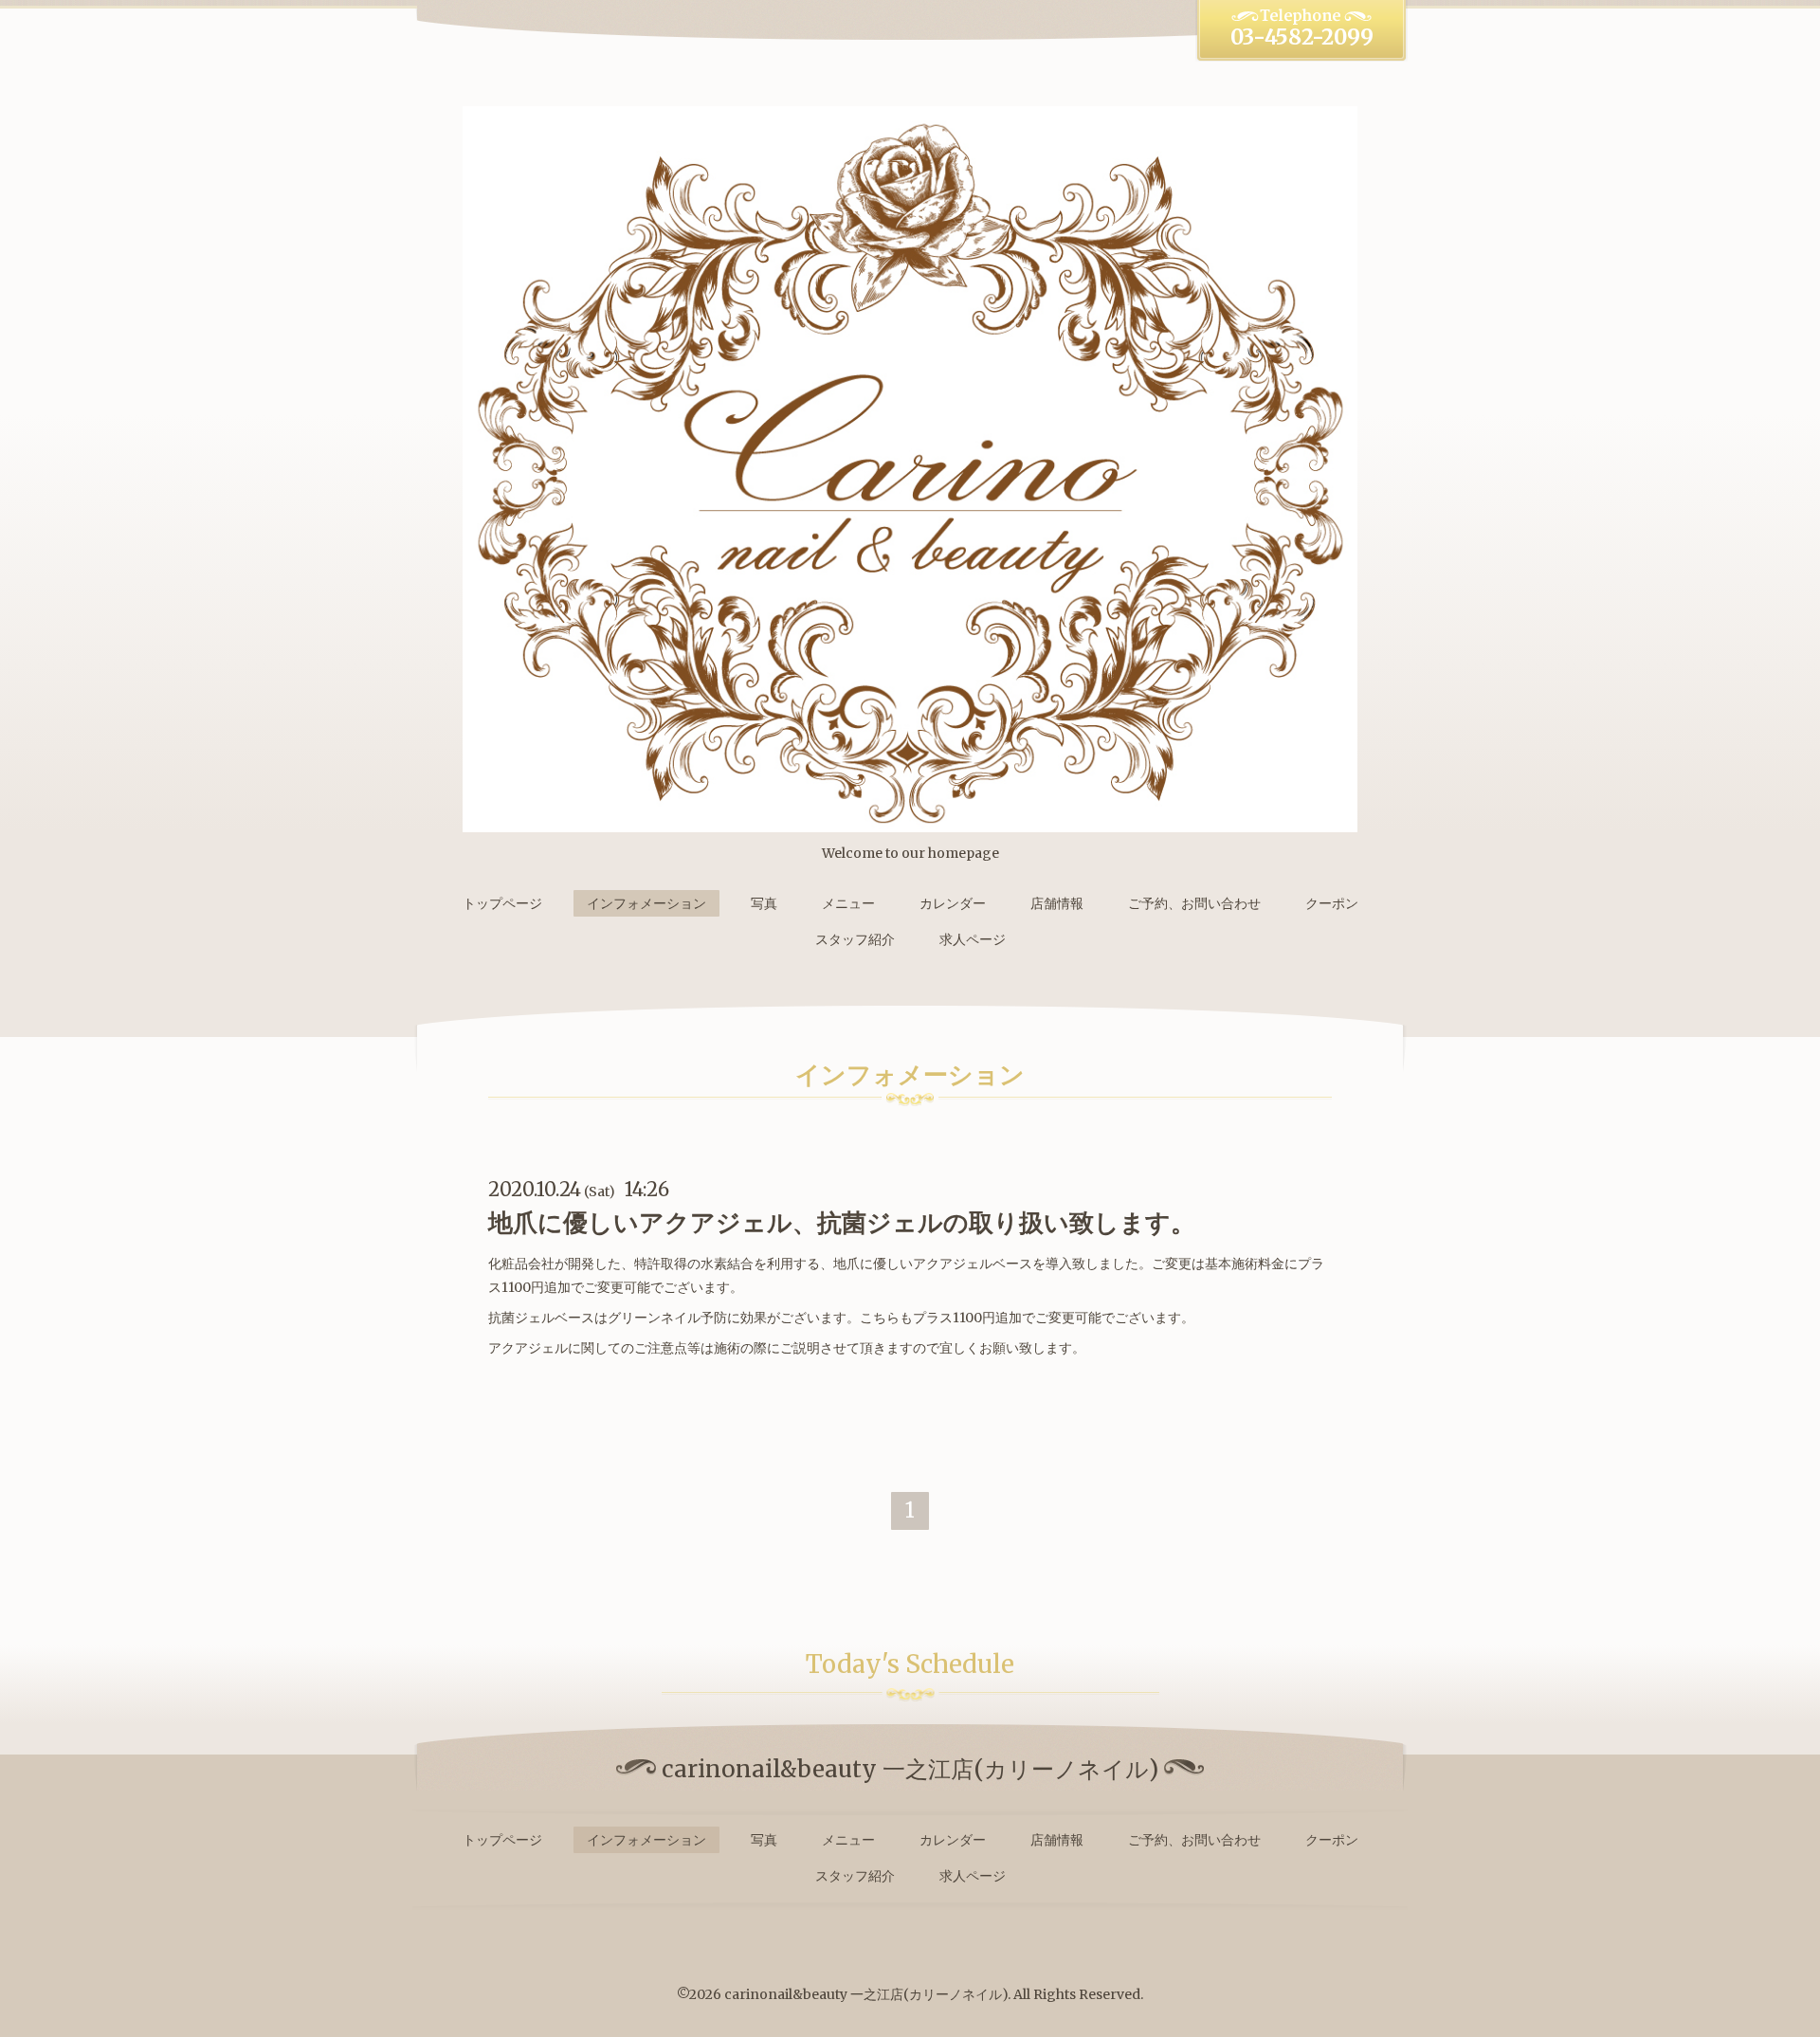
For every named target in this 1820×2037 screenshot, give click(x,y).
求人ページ (973, 939)
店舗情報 (1057, 903)
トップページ (502, 903)
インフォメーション (646, 903)
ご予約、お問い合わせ (1194, 903)
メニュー (848, 903)
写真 (764, 903)
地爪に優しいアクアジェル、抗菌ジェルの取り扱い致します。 (842, 1222)
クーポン (1332, 903)
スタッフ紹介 (855, 939)
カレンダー (953, 903)
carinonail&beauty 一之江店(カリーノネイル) (866, 1994)
